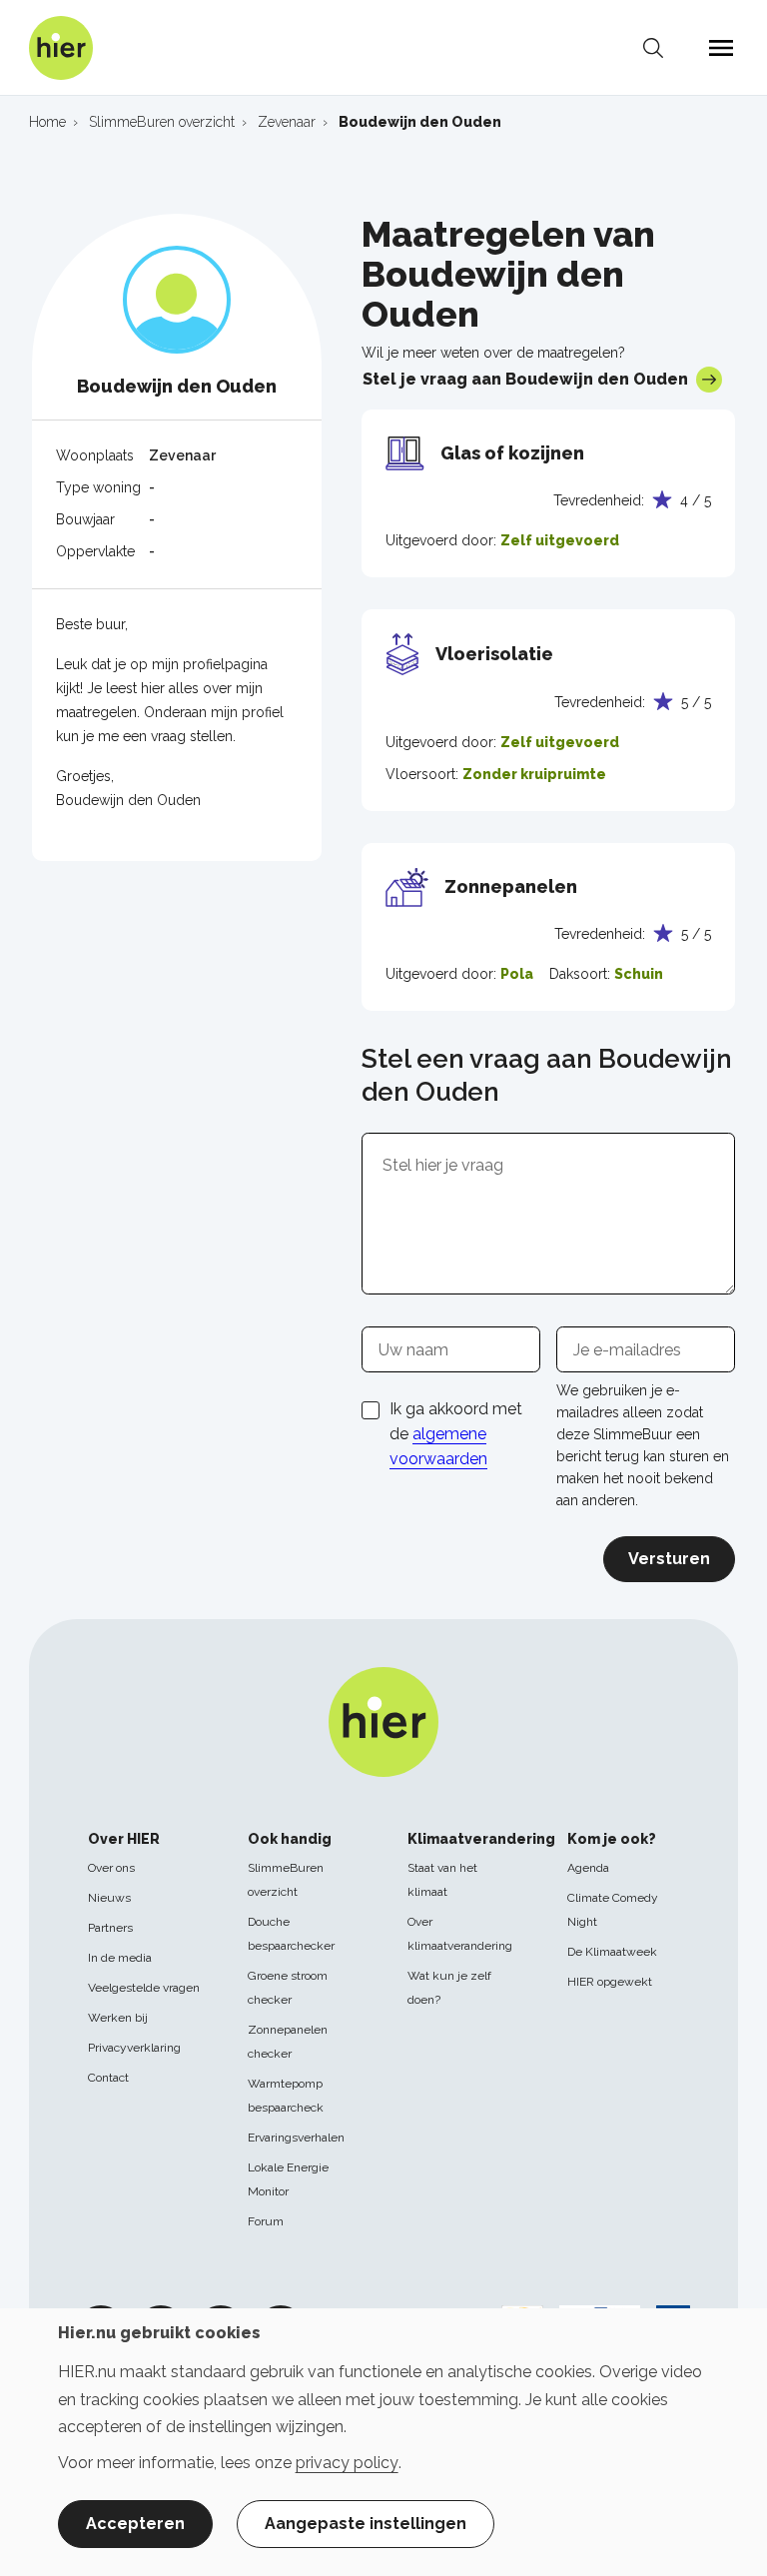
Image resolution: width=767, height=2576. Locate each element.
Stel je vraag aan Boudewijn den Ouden (525, 379)
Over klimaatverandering (460, 1934)
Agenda (588, 1868)
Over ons (111, 1868)
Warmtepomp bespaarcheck (286, 2096)
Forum (266, 2221)
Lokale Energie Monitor (288, 2179)
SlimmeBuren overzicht (286, 1880)
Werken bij (118, 2018)
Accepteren (135, 2524)
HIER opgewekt (610, 1982)
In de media (120, 1958)
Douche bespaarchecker (291, 1934)
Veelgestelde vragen (144, 1988)
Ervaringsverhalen (296, 2138)
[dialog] (383, 2442)
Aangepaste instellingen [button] (366, 2524)
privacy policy (347, 2463)
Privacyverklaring (134, 2048)
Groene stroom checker (288, 1988)
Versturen (669, 1559)
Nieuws (109, 1898)
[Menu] (721, 48)
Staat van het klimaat (442, 1880)
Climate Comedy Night (613, 1910)
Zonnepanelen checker (288, 2042)
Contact (108, 2078)
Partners (110, 1928)
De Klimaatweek (612, 1952)
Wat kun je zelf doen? (449, 1988)
